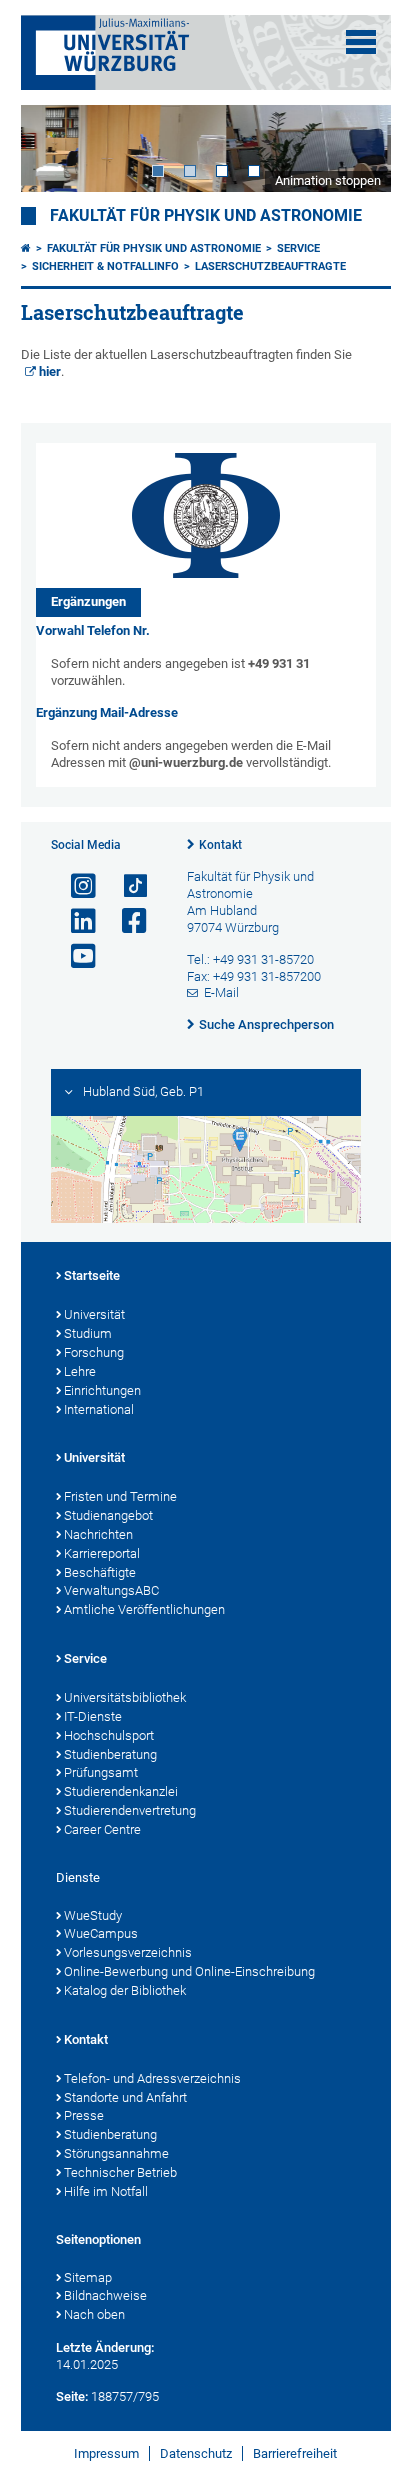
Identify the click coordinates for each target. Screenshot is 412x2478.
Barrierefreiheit (295, 2453)
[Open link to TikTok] (126, 886)
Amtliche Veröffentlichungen (144, 1609)
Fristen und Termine (120, 1496)
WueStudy (93, 1915)
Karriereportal (102, 1553)
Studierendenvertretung (130, 1810)
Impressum (106, 2453)
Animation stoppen (328, 180)
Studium (88, 1333)
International (99, 1409)
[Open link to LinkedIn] (75, 921)
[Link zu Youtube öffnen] (75, 956)
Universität (94, 1314)
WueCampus (101, 1933)
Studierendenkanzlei (121, 1791)
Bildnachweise (105, 2295)
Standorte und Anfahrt (125, 2097)
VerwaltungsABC (111, 1590)
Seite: (72, 2396)
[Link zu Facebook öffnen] (126, 921)
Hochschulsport (109, 1735)
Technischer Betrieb (120, 2172)
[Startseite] (26, 248)
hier (50, 371)
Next (356, 148)
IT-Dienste (93, 1716)
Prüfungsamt (101, 1772)
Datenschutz (196, 2453)
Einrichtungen (102, 1390)
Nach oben (94, 2314)
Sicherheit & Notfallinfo (105, 266)
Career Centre (102, 1829)
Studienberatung (110, 1754)
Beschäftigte (100, 1572)
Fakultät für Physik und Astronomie (206, 216)
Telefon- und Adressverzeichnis (152, 2078)
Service (298, 248)
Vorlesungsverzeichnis (128, 1952)
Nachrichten (98, 1534)
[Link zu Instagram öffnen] (75, 886)
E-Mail (221, 992)
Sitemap (88, 2277)
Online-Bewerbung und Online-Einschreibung (189, 1971)
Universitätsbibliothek (125, 1697)
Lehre (80, 1371)
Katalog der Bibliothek (125, 1990)
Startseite (92, 1275)
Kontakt (220, 845)
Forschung (94, 1352)
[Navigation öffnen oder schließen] (361, 42)
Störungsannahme (116, 2153)
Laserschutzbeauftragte (270, 266)
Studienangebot (108, 1515)
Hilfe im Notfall (106, 2191)
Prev (56, 148)
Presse (84, 2115)
